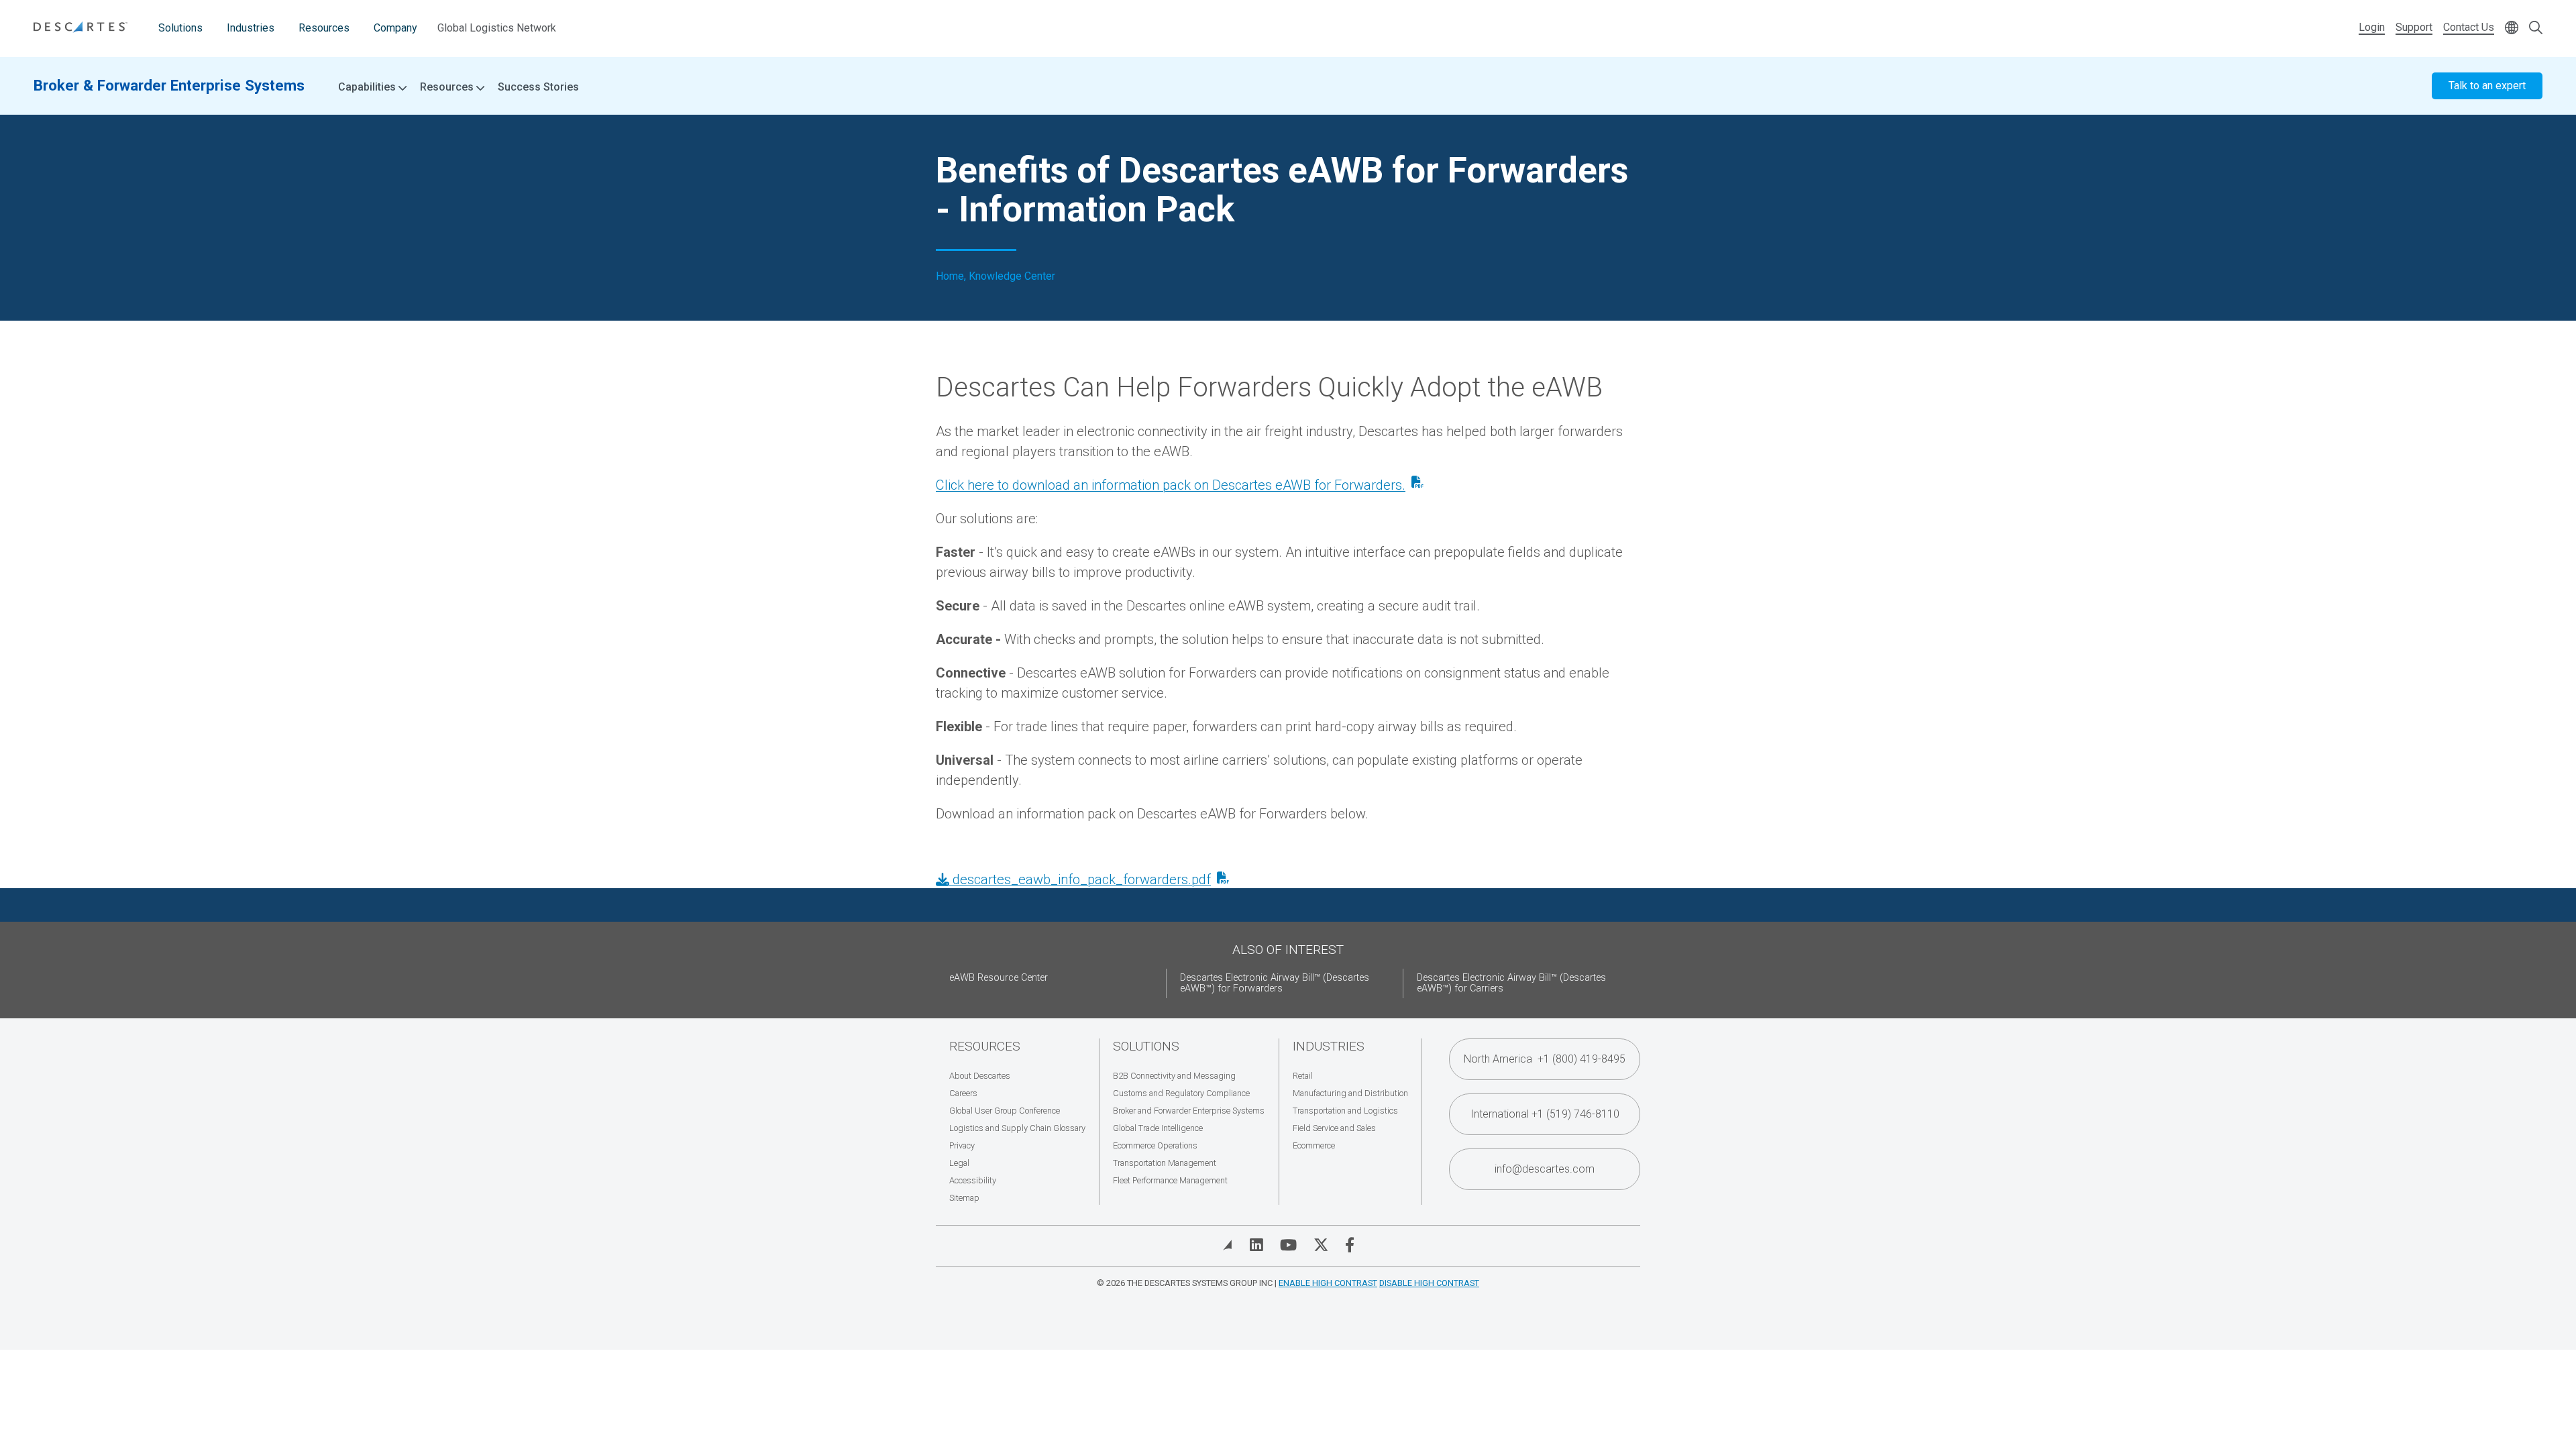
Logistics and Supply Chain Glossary (1017, 1128)
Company (395, 28)
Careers (963, 1093)
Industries (251, 28)
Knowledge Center (1012, 276)
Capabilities (368, 87)
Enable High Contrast (1328, 1283)
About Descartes (980, 1076)
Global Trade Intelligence (1158, 1128)
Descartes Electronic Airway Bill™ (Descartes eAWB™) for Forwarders (1275, 983)
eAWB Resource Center (999, 978)
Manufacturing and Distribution (1350, 1093)
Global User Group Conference (1005, 1111)
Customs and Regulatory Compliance (1181, 1093)
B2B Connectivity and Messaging (1174, 1076)
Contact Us (2469, 27)
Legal (959, 1163)
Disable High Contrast (1429, 1283)
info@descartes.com (1545, 1169)
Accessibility (973, 1180)
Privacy (962, 1145)
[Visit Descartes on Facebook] (1350, 1245)
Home (950, 276)
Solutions (180, 28)
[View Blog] (1228, 1245)
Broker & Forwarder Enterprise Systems (169, 85)
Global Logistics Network (497, 28)
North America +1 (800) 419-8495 (1545, 1059)
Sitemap (964, 1198)
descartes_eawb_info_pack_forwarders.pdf (1080, 879)
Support (2414, 27)
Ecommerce (1314, 1145)
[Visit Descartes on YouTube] (1288, 1245)
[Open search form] (2536, 29)
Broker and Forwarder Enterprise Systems (1189, 1111)
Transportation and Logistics (1345, 1111)
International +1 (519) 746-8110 (1545, 1114)
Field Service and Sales (1334, 1128)
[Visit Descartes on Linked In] (1256, 1245)
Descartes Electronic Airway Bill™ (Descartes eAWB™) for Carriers (1511, 983)
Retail (1303, 1076)
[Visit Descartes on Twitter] (1321, 1245)
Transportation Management (1165, 1163)
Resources (324, 28)
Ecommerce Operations (1155, 1145)
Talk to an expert (2487, 86)
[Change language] (2512, 29)
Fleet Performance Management (1170, 1180)
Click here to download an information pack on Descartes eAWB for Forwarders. (1171, 485)
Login (2372, 27)
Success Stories (538, 87)
